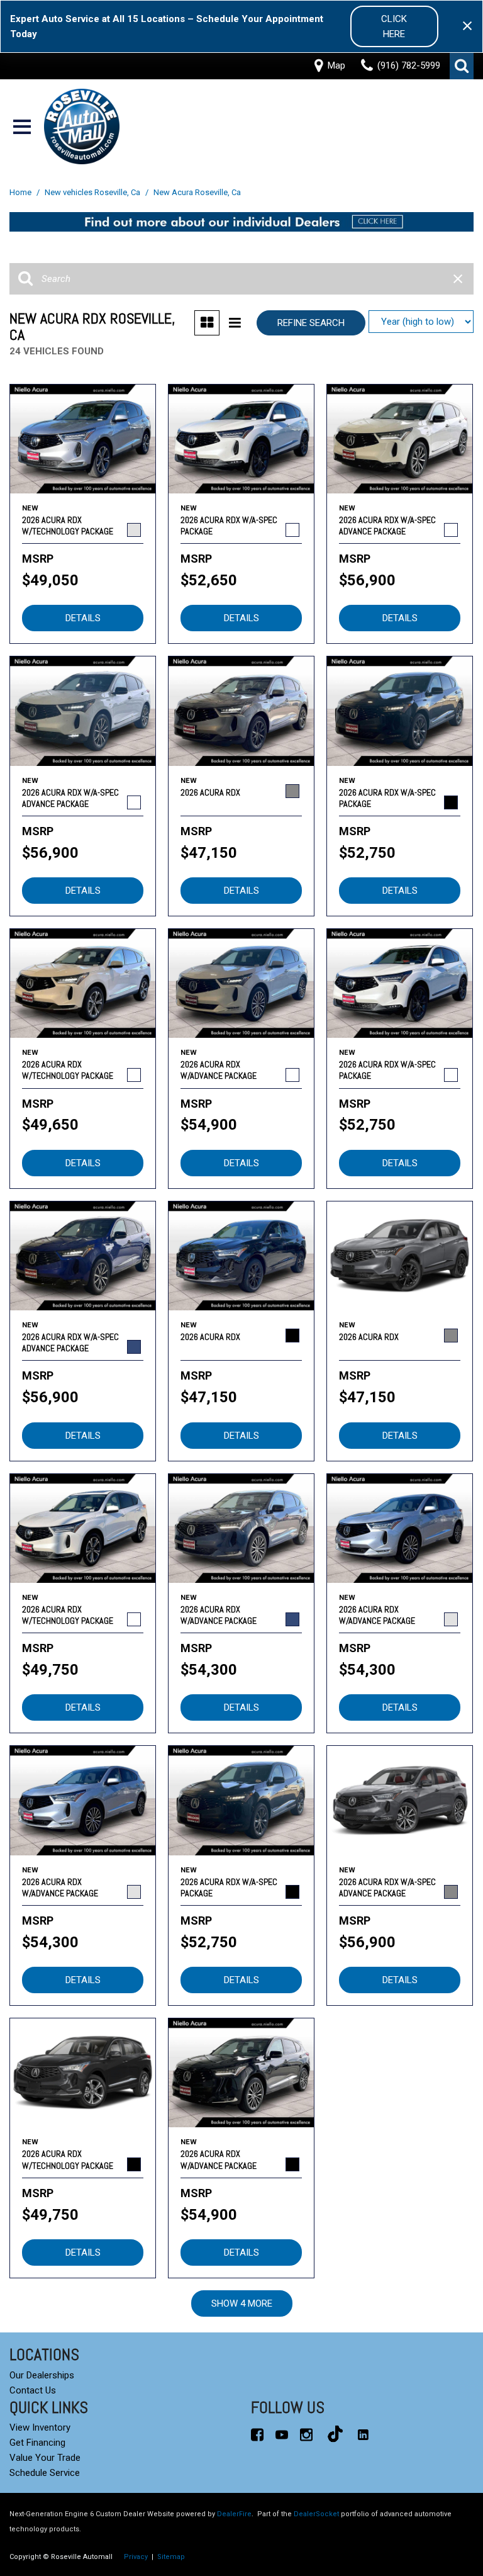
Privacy (136, 2557)
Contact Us (33, 2390)
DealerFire (234, 2514)
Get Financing (37, 2443)
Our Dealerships (42, 2375)
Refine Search (311, 323)
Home (21, 192)
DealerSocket (316, 2514)
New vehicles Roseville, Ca (93, 192)
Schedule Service (45, 2473)
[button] (462, 66)
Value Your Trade (45, 2458)
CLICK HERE (394, 26)
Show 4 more (242, 2303)
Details (83, 618)
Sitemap (171, 2557)
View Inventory (40, 2427)
